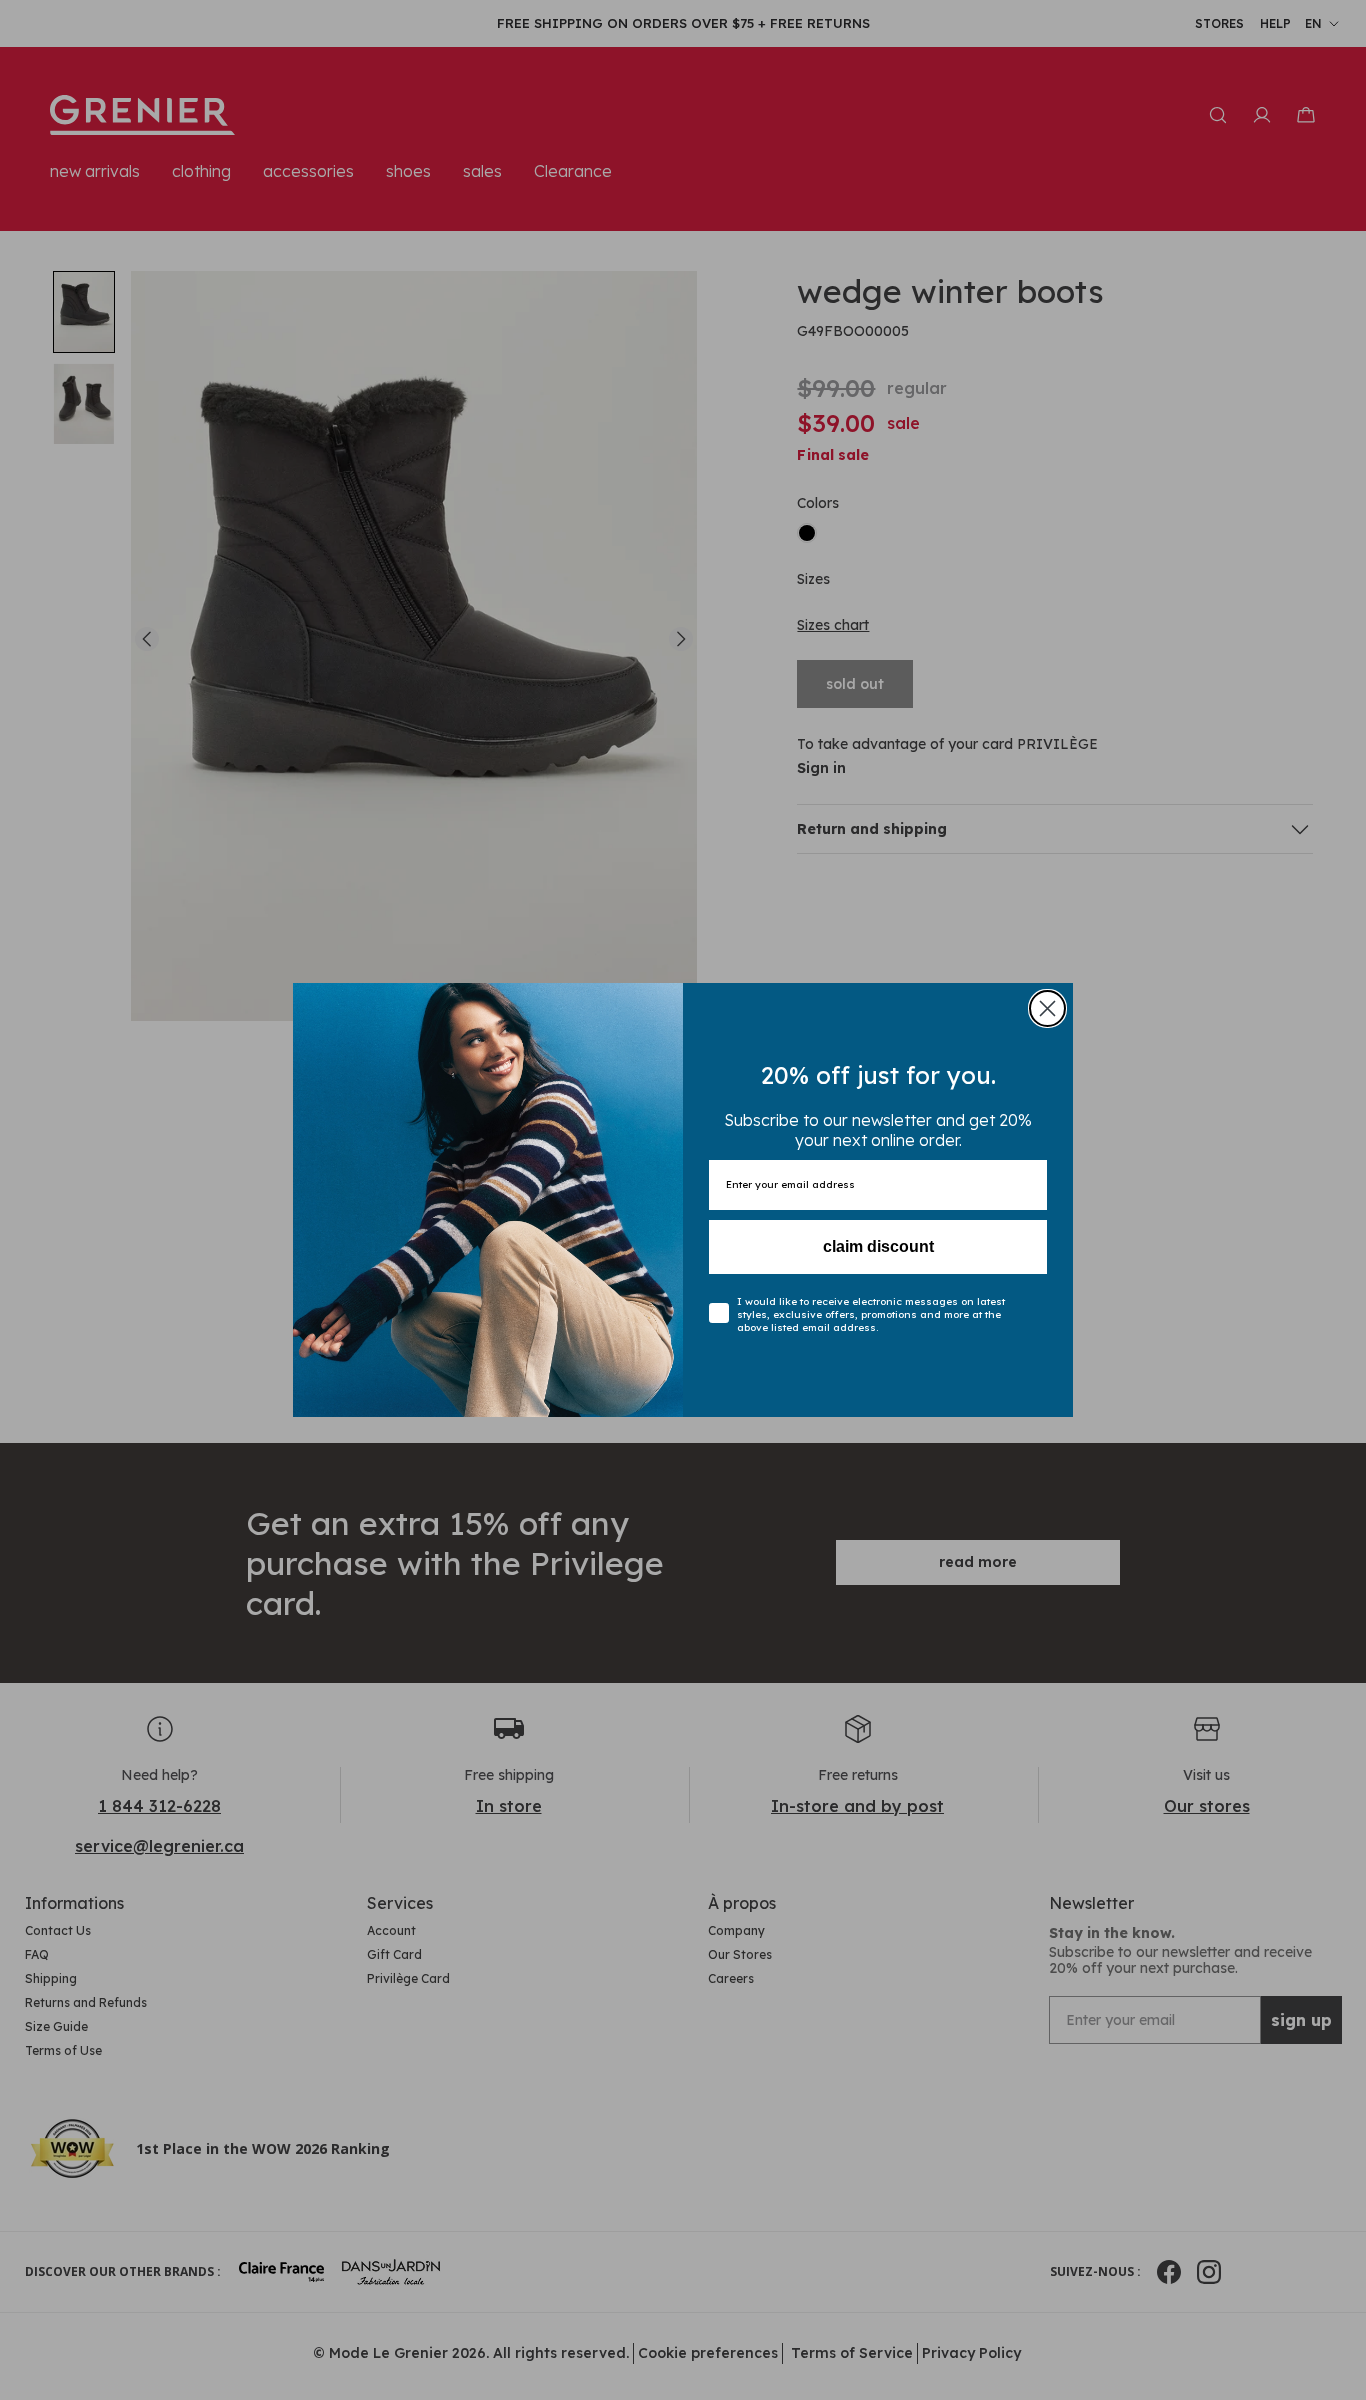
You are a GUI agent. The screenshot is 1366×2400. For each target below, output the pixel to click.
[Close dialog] (1047, 1008)
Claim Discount (878, 1246)
